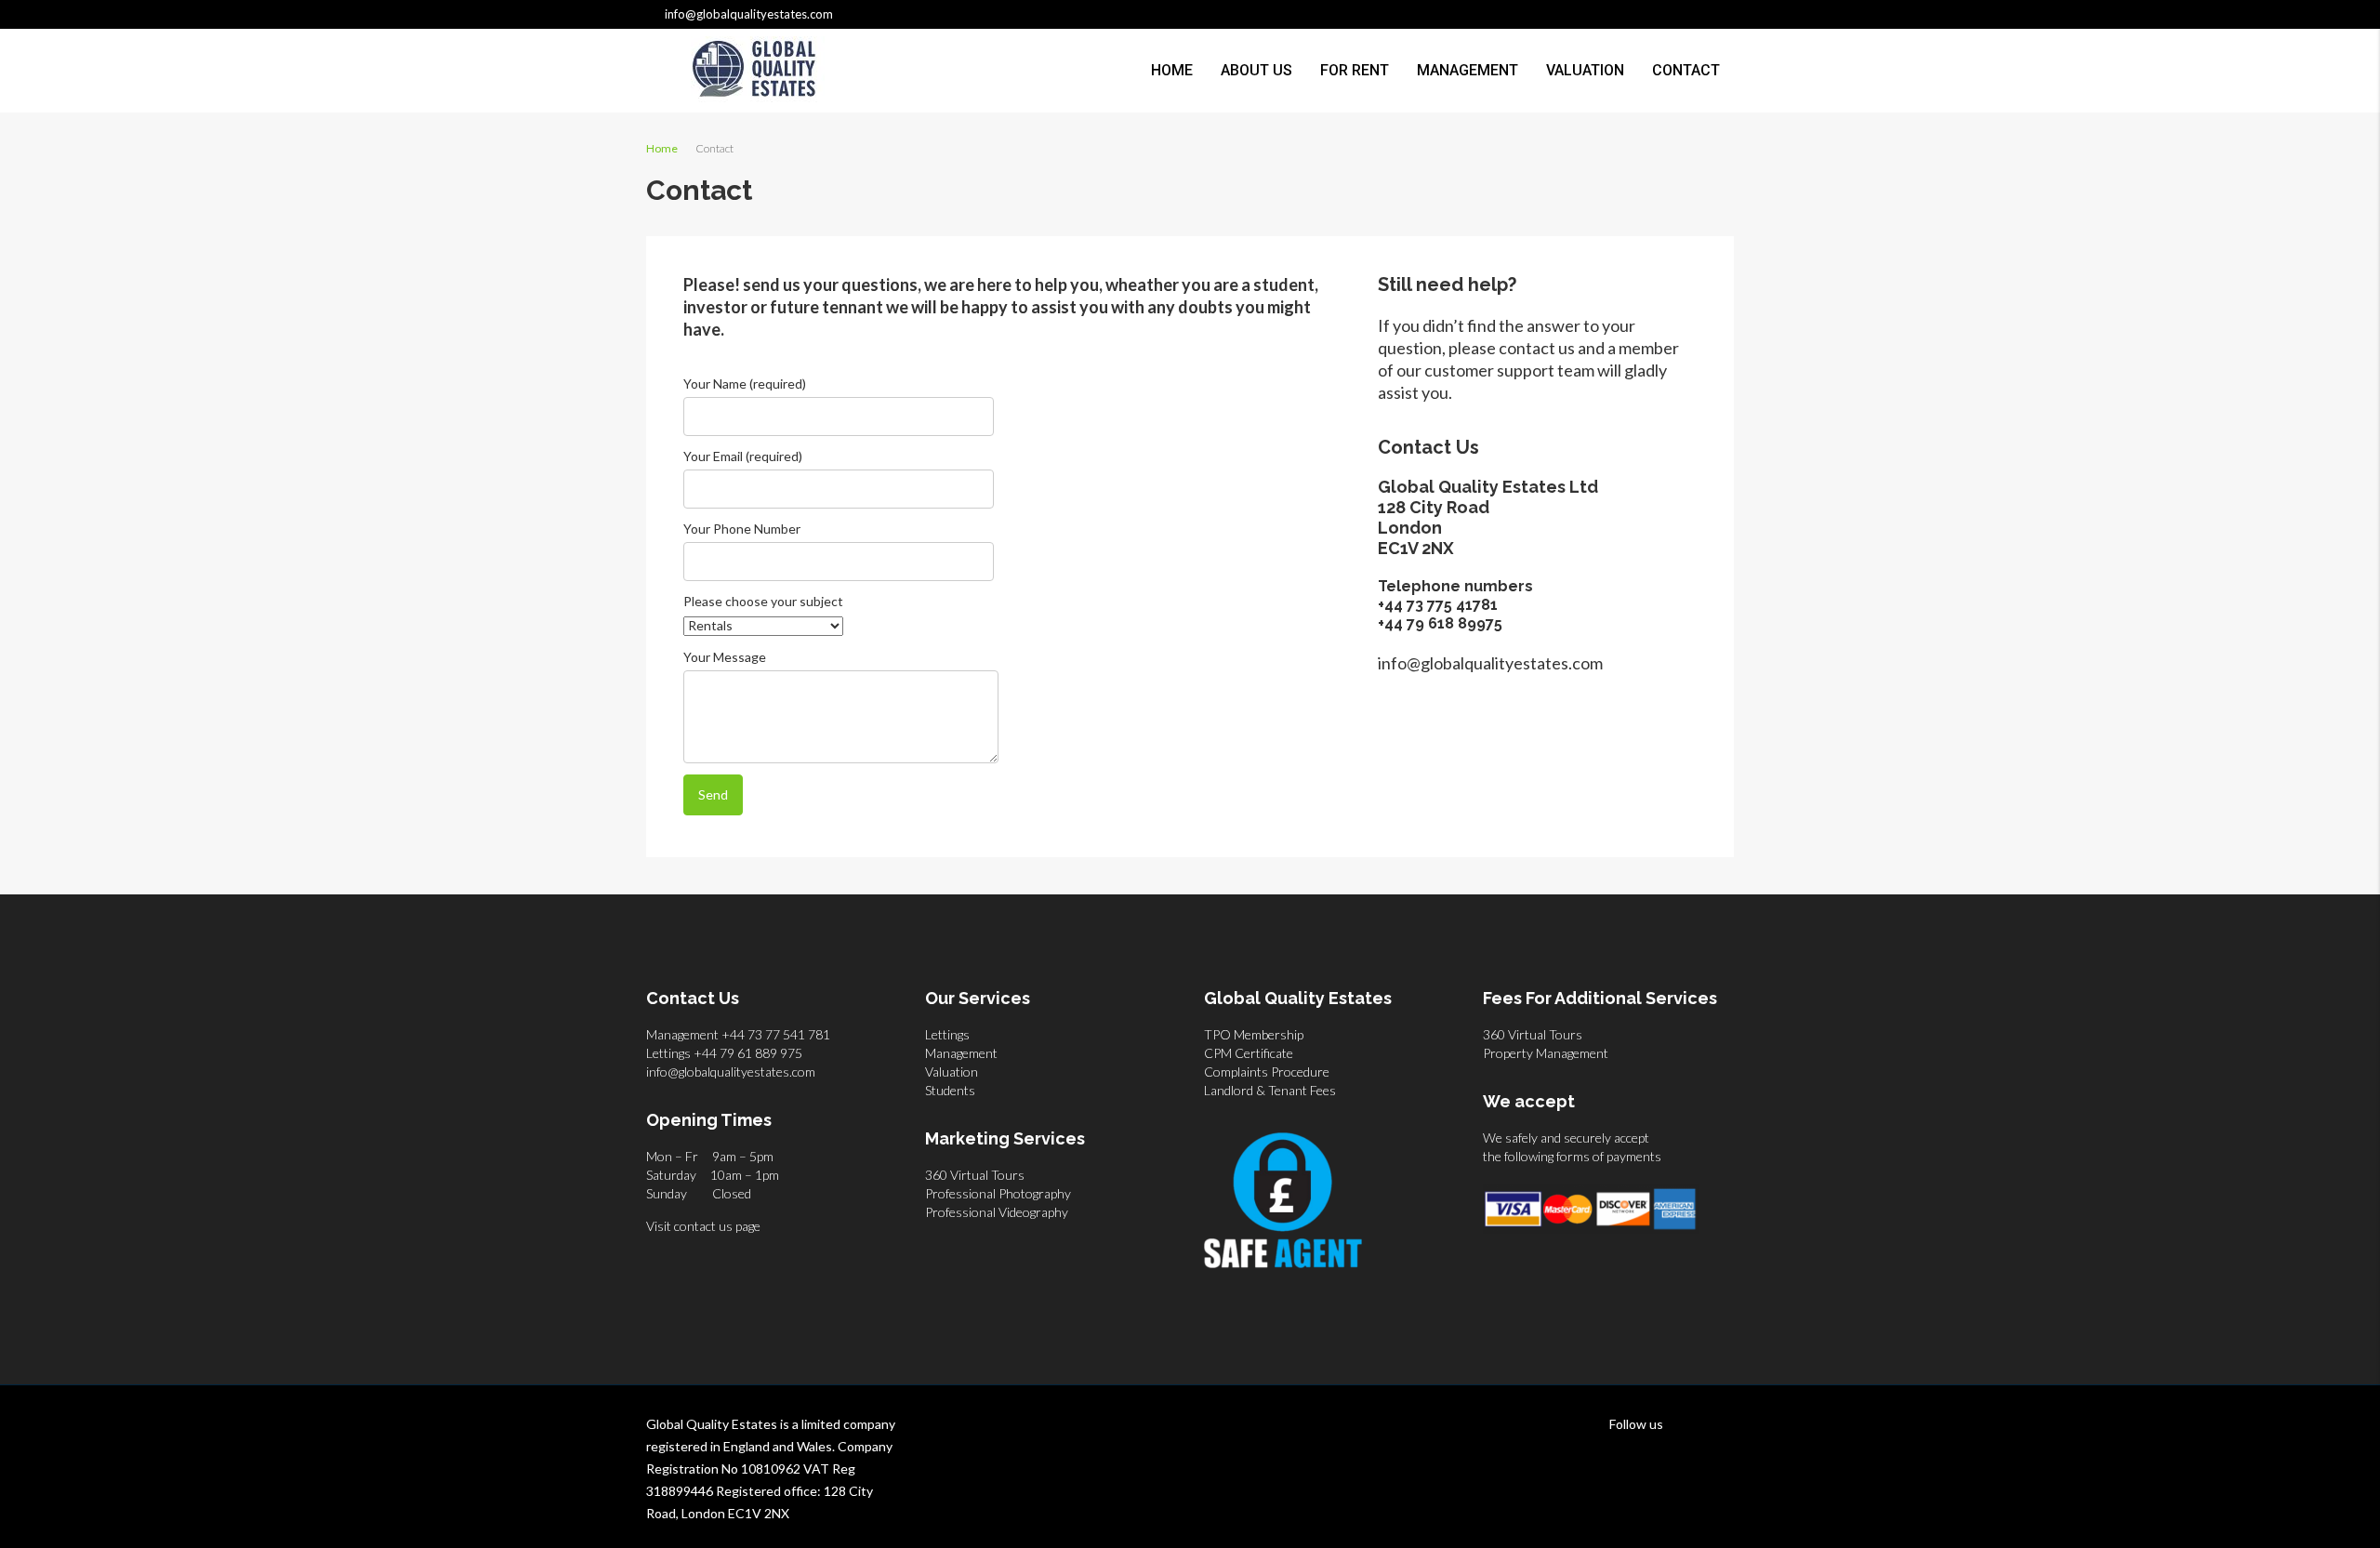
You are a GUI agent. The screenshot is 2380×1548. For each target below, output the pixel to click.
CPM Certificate (1249, 1053)
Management (1468, 70)
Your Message (725, 657)
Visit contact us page (703, 1226)
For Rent (1355, 70)
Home (1172, 70)
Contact (1686, 70)
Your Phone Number (742, 529)
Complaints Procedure (1267, 1072)
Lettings (947, 1034)
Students (950, 1090)
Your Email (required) (743, 456)
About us (1256, 70)
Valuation (1585, 70)
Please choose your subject (763, 601)
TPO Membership (1254, 1034)
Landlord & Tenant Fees (1270, 1090)
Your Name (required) (745, 384)
